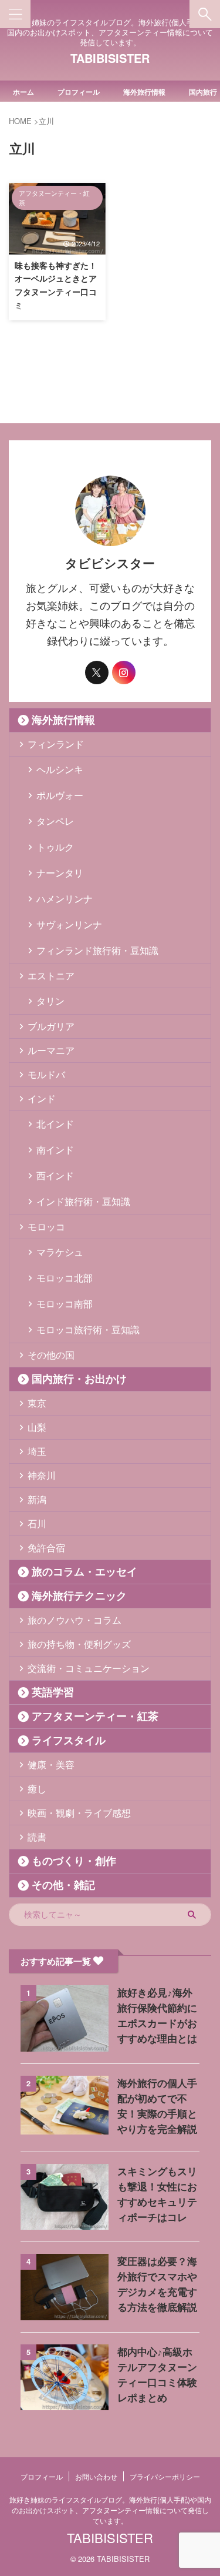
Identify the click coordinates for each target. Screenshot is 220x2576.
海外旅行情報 (144, 92)
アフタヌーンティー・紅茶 (95, 1717)
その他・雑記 (63, 1885)
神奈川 (42, 1475)
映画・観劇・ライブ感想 (79, 1813)
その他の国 (51, 1355)
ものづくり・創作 (74, 1861)
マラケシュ (60, 1252)
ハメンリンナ (65, 899)
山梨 (37, 1427)
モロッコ (46, 1227)
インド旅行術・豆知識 (83, 1201)
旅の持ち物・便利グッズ (79, 1644)
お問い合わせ (96, 2476)
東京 (37, 1403)
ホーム (23, 92)
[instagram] (124, 673)
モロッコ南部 (65, 1304)
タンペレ (55, 821)
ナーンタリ (60, 873)
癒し (37, 1789)
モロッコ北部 (65, 1278)
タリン (50, 1001)
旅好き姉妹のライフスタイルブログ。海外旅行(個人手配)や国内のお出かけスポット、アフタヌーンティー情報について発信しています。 (110, 2510)
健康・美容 (51, 1764)
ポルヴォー (60, 795)
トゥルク (55, 847)
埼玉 (37, 1451)
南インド (55, 1150)
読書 (37, 1837)
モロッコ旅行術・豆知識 (88, 1329)
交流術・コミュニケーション (89, 1668)
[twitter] (97, 673)
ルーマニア (51, 1050)
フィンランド (56, 744)
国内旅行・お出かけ (79, 1379)
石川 (37, 1523)
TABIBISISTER (110, 58)
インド (42, 1098)
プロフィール (79, 92)
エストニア (51, 976)
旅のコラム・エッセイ (84, 1572)
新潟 (37, 1499)
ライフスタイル (69, 1741)
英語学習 (53, 1692)
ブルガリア (51, 1026)
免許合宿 (46, 1548)
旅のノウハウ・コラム (75, 1620)
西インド (55, 1175)
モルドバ (46, 1074)
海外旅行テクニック (79, 1596)
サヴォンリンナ (69, 924)
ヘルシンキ (60, 769)
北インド (55, 1124)
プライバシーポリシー (165, 2476)
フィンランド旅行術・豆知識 (97, 950)
